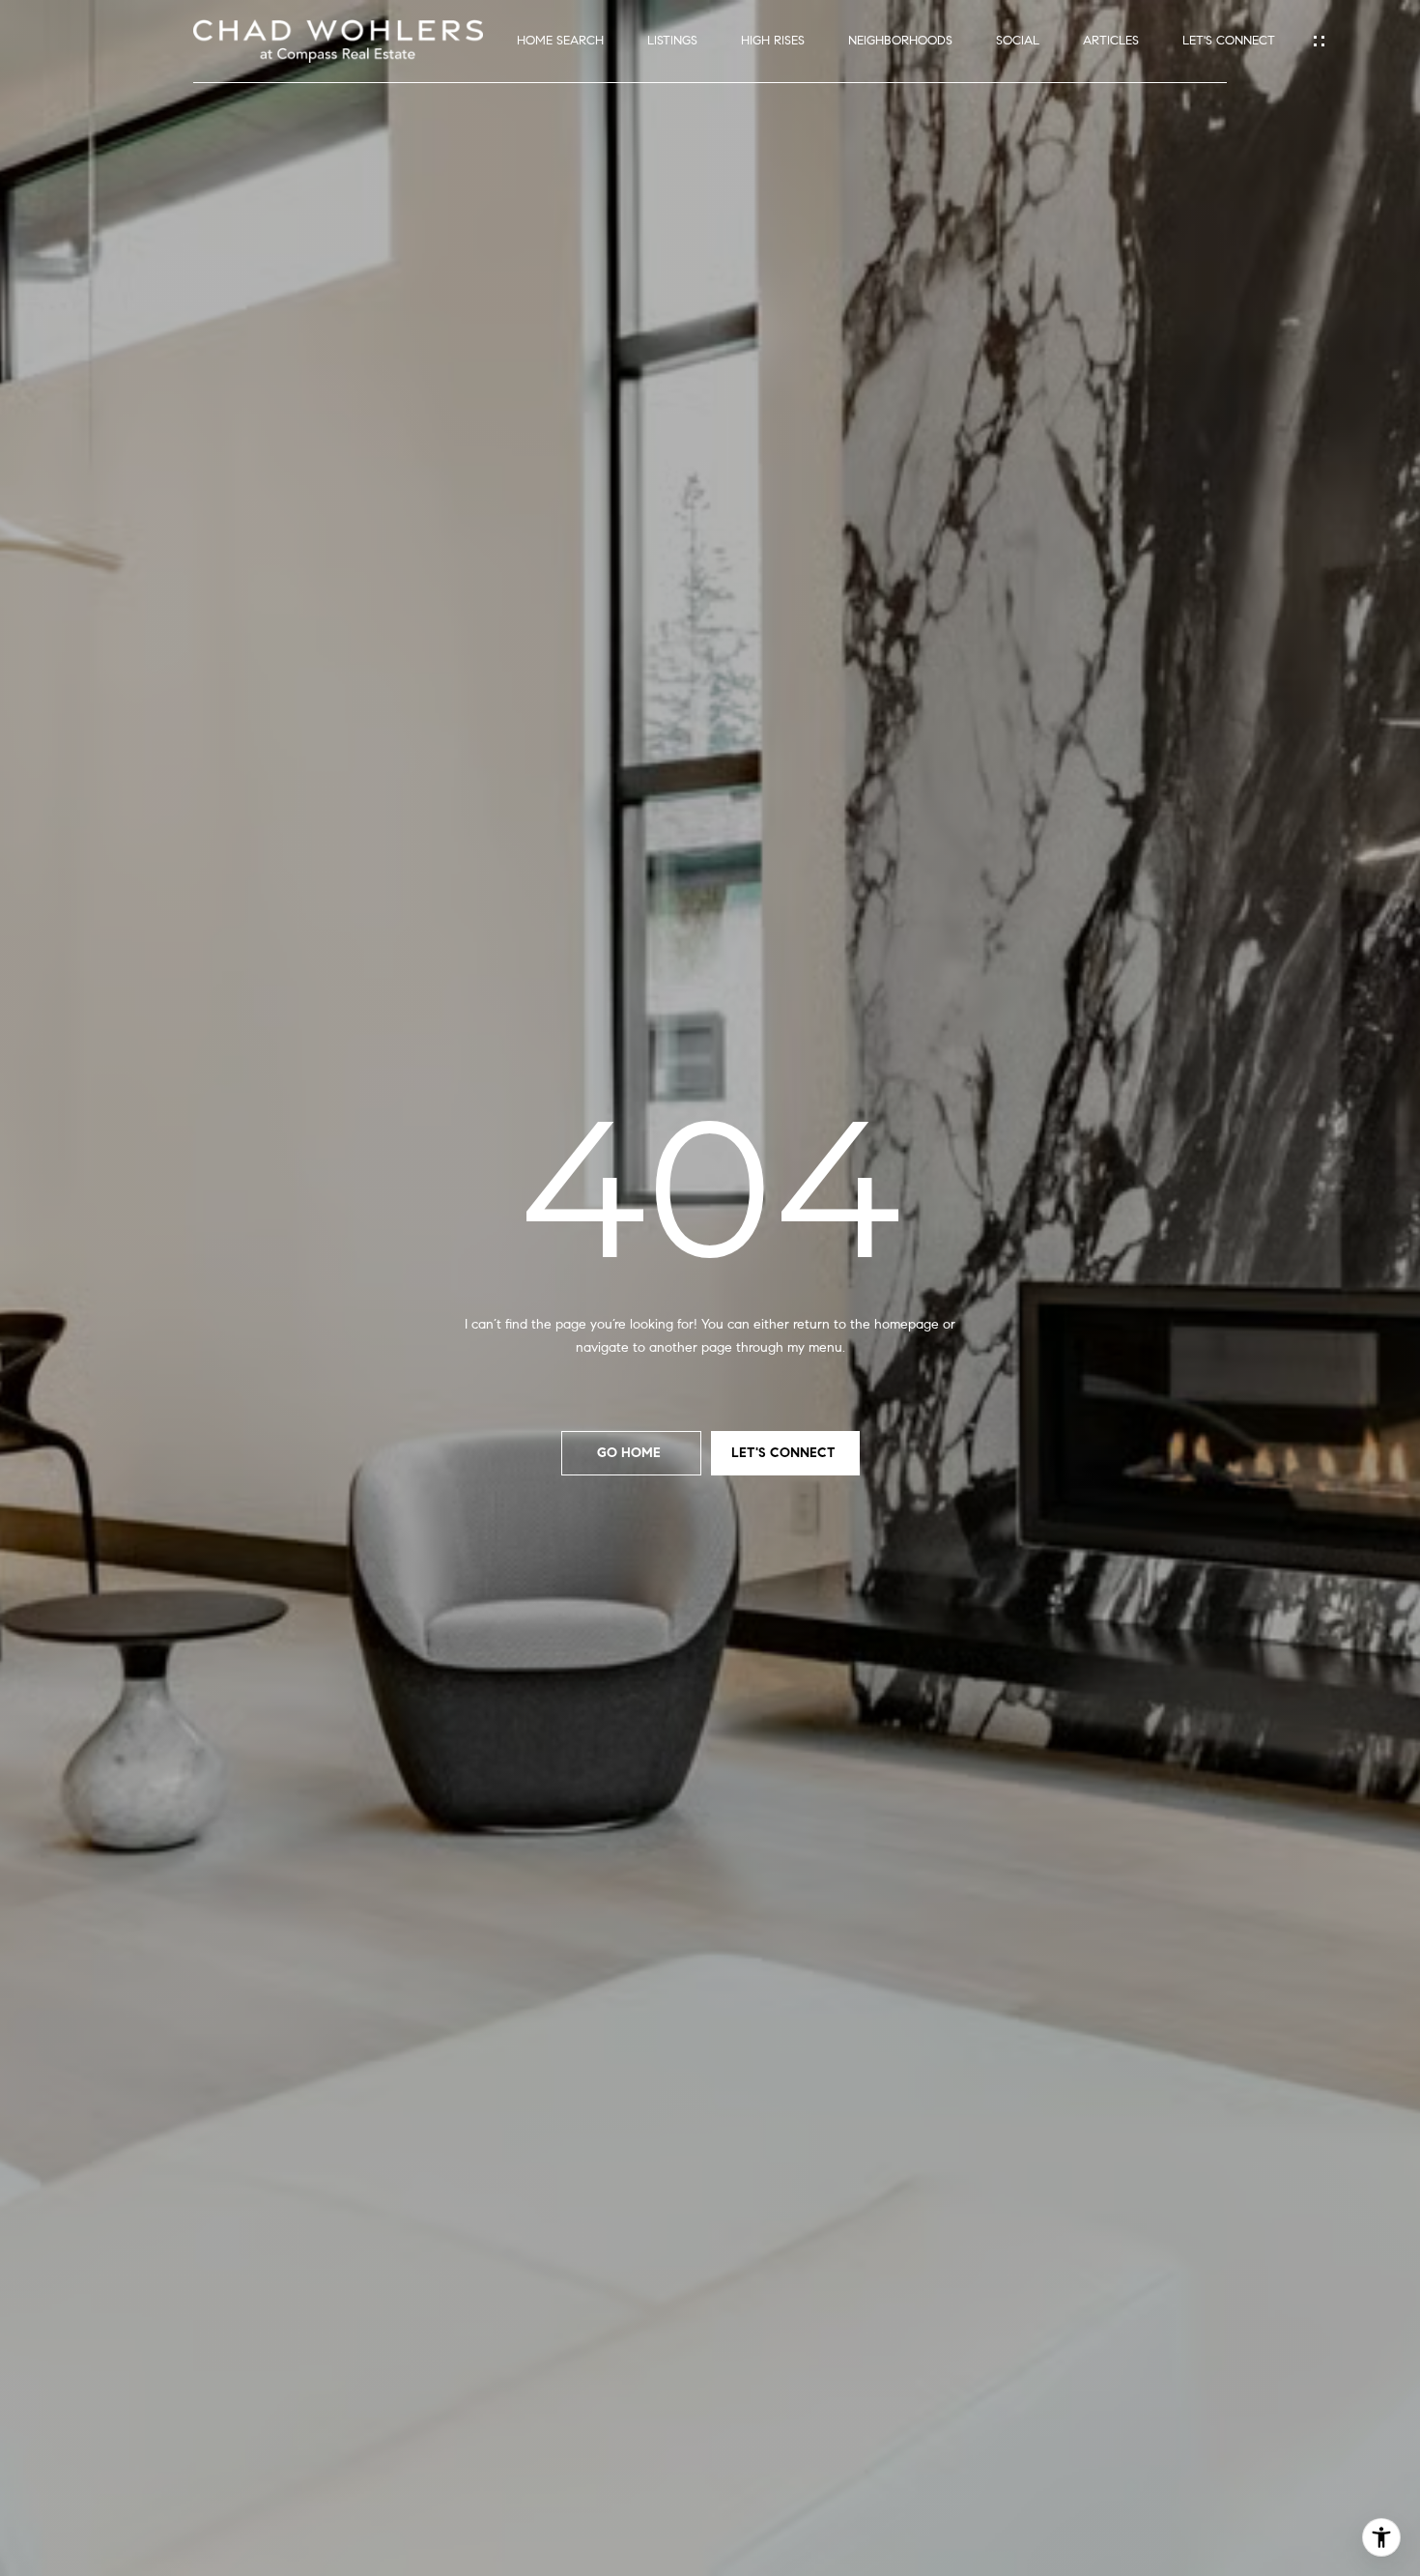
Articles (1111, 41)
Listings (672, 41)
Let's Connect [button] (785, 1453)
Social (1018, 41)
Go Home (631, 1453)
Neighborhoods (900, 41)
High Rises (773, 41)
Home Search (560, 41)
